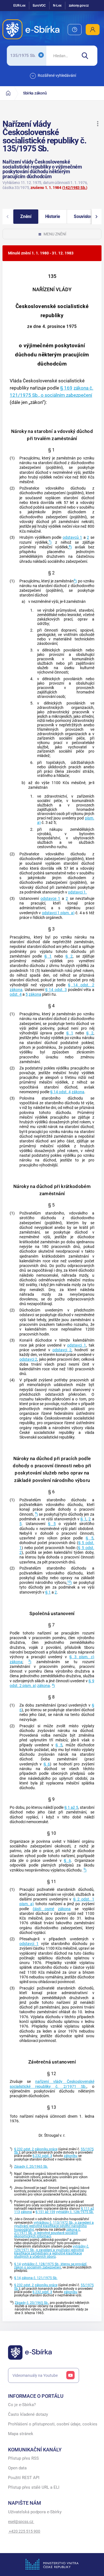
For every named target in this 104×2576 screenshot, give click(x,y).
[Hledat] (87, 56)
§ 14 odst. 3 (56, 990)
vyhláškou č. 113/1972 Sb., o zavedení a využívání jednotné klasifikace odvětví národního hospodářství (54, 2226)
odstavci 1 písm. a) (58, 913)
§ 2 (69, 956)
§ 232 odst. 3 (42, 2156)
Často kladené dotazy (28, 2415)
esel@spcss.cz (21, 2522)
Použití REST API (24, 2478)
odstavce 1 (50, 899)
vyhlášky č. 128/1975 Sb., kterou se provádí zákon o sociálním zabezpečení (50, 2266)
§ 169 (66, 388)
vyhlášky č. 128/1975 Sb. (75, 2212)
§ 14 (17, 2264)
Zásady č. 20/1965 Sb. (31, 2167)
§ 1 (48, 956)
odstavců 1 (73, 537)
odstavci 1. (77, 892)
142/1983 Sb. (75, 188)
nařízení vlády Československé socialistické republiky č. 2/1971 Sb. (52, 2084)
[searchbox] (62, 56)
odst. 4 (16, 994)
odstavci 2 (62, 1350)
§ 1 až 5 (71, 1808)
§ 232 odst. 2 (24, 2149)
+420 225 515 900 (24, 2531)
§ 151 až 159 (45, 2212)
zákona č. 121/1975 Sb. (40, 2278)
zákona (16, 990)
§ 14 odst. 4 (60, 1092)
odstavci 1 (77, 1345)
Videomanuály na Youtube (35, 2375)
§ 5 (52, 1524)
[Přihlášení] (93, 30)
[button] (98, 124)
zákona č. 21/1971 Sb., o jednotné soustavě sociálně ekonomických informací (47, 2233)
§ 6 (47, 1764)
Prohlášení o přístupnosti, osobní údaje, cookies (53, 2424)
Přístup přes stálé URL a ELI (34, 2487)
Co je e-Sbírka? (22, 2405)
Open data (17, 2468)
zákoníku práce (46, 2149)
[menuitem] (75, 30)
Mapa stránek (21, 2434)
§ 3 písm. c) (82, 1657)
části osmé (44, 1909)
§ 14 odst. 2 (81, 985)
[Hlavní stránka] (8, 93)
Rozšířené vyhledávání (57, 75)
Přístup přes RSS (23, 2458)
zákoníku (71, 2156)
